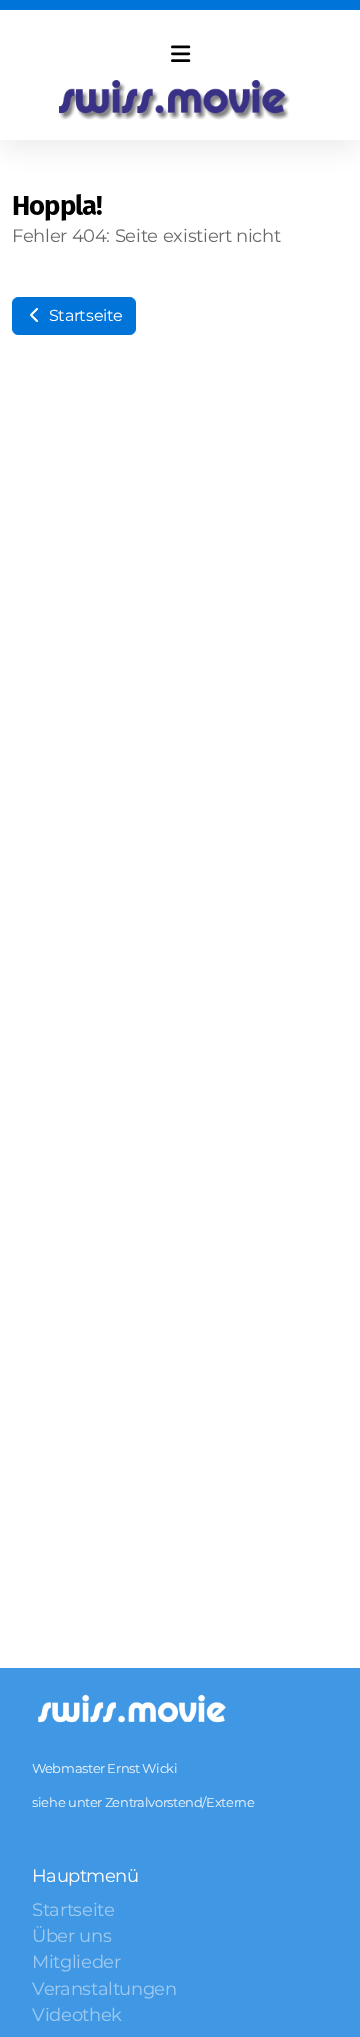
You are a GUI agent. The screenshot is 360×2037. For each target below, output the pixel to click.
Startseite (84, 315)
